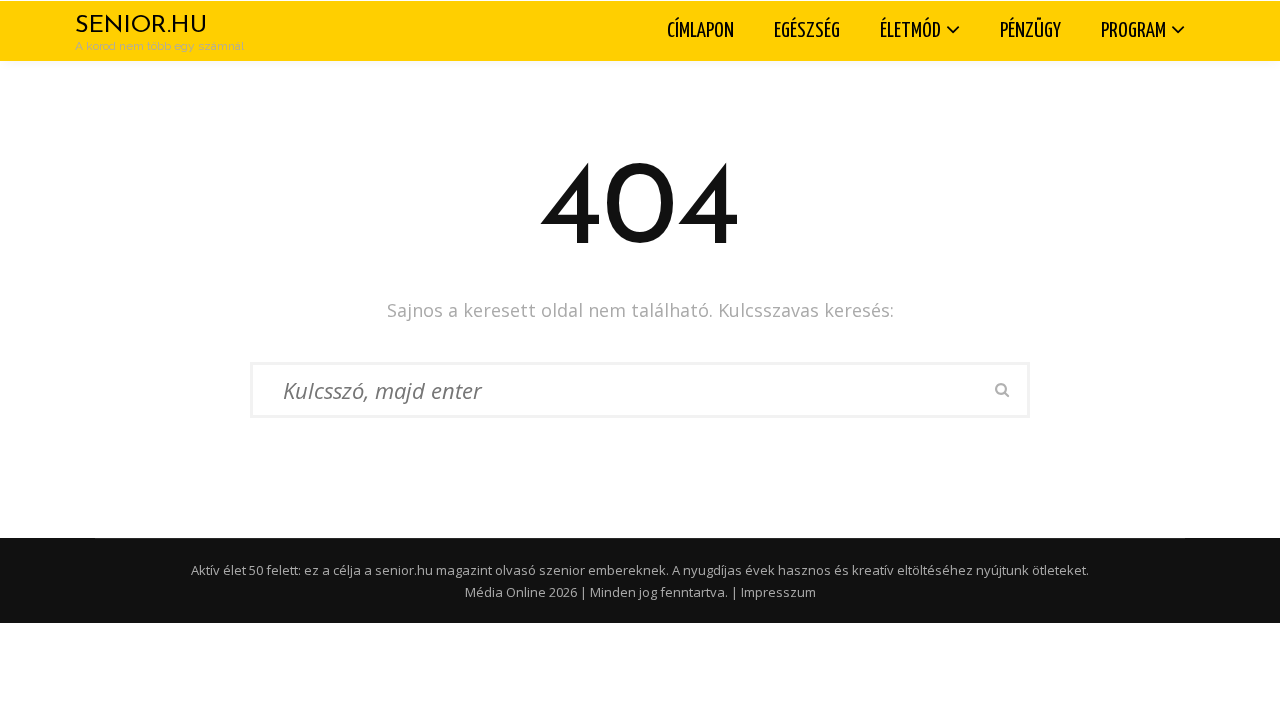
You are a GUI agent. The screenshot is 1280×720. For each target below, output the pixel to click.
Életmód (910, 31)
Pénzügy (1030, 31)
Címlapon (700, 31)
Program (1133, 31)
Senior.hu (141, 26)
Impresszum (778, 592)
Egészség (807, 31)
